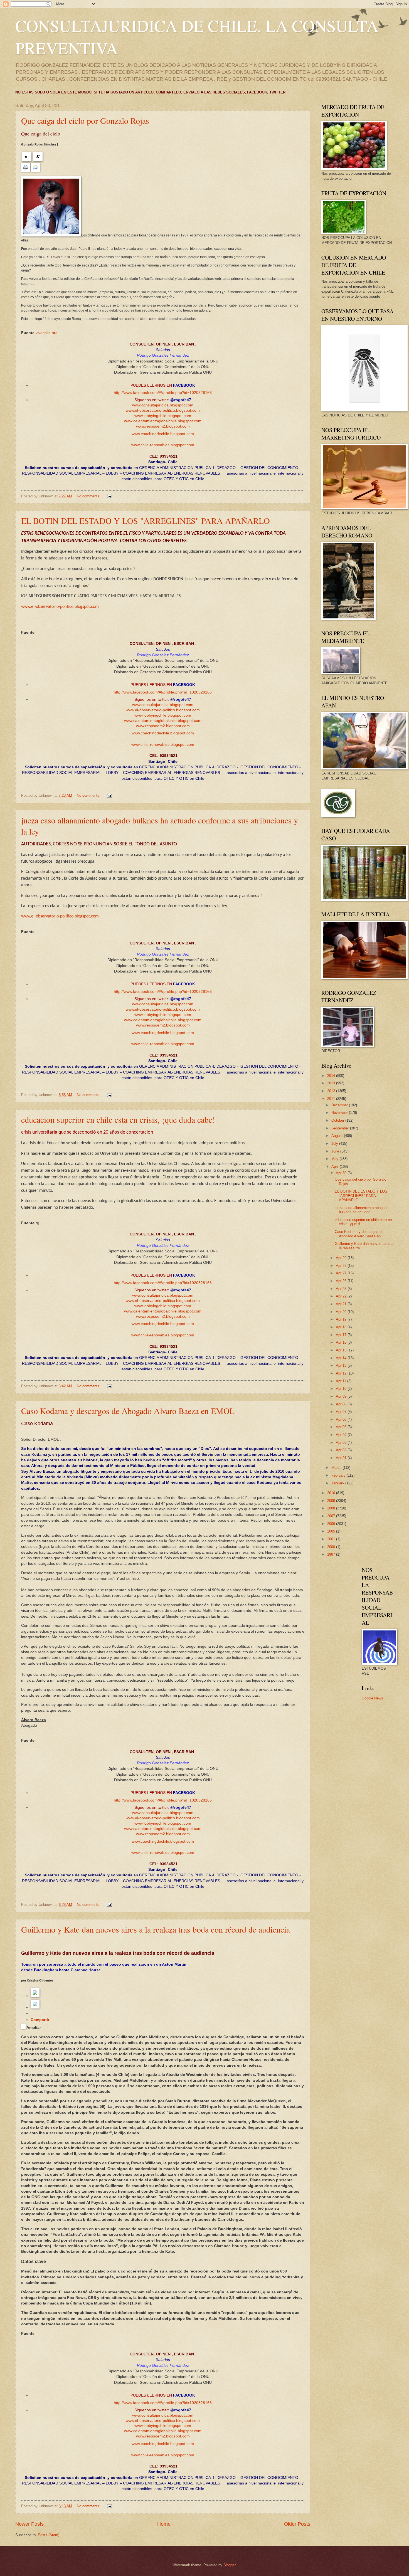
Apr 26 (342, 1281)
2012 (332, 1091)
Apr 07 (342, 1412)
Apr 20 (342, 1312)
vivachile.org (47, 333)
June (336, 1151)
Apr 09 (342, 1396)
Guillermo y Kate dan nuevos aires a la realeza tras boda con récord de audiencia (156, 1929)
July (335, 1143)
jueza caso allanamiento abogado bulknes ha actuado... (362, 1210)
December (340, 1105)
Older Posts (297, 2524)
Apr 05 (342, 1427)
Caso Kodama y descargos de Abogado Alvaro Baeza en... (359, 1234)
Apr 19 (342, 1319)
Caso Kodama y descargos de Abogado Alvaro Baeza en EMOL (128, 1411)
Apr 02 (342, 1450)
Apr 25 (342, 1289)
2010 (332, 1493)
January (338, 1483)
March (337, 1468)
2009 (332, 1501)
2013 (332, 1083)
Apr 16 (342, 1342)
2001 (332, 1539)
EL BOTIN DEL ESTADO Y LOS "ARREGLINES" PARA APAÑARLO (146, 520)
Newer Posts (29, 2524)
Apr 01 (342, 1458)
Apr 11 (342, 1381)
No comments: (89, 496)
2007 (332, 1516)
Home (164, 2524)
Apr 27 (342, 1273)
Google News (372, 1698)
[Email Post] (109, 496)
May (335, 1159)
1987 (332, 1554)
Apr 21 (342, 1304)
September (341, 1128)
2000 (332, 1547)
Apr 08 (342, 1404)
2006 (332, 1524)
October (338, 1120)
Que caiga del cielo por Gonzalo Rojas (85, 120)
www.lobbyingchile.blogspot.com (163, 416)
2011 (332, 1099)
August (338, 1136)
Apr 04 (342, 1435)
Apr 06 (342, 1419)
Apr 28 (342, 1266)
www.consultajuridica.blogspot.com (163, 405)
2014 (332, 1076)
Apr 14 (342, 1358)
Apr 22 (342, 1296)
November (340, 1113)
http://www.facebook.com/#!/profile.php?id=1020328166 (163, 393)
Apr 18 (342, 1327)
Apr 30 (342, 1173)
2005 (332, 1531)
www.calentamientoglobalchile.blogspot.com (163, 421)
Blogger (229, 2565)
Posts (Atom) (49, 2535)
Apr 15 (342, 1350)
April (336, 1167)
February (339, 1475)
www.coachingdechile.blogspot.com (163, 434)
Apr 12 (342, 1373)
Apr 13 (342, 1365)
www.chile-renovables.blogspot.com (163, 445)
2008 (332, 1508)
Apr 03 (342, 1443)
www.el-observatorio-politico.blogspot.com (163, 410)
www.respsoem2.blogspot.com (163, 426)
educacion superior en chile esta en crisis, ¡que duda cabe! (118, 1119)
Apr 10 (342, 1389)
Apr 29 (342, 1258)
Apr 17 (342, 1335)
